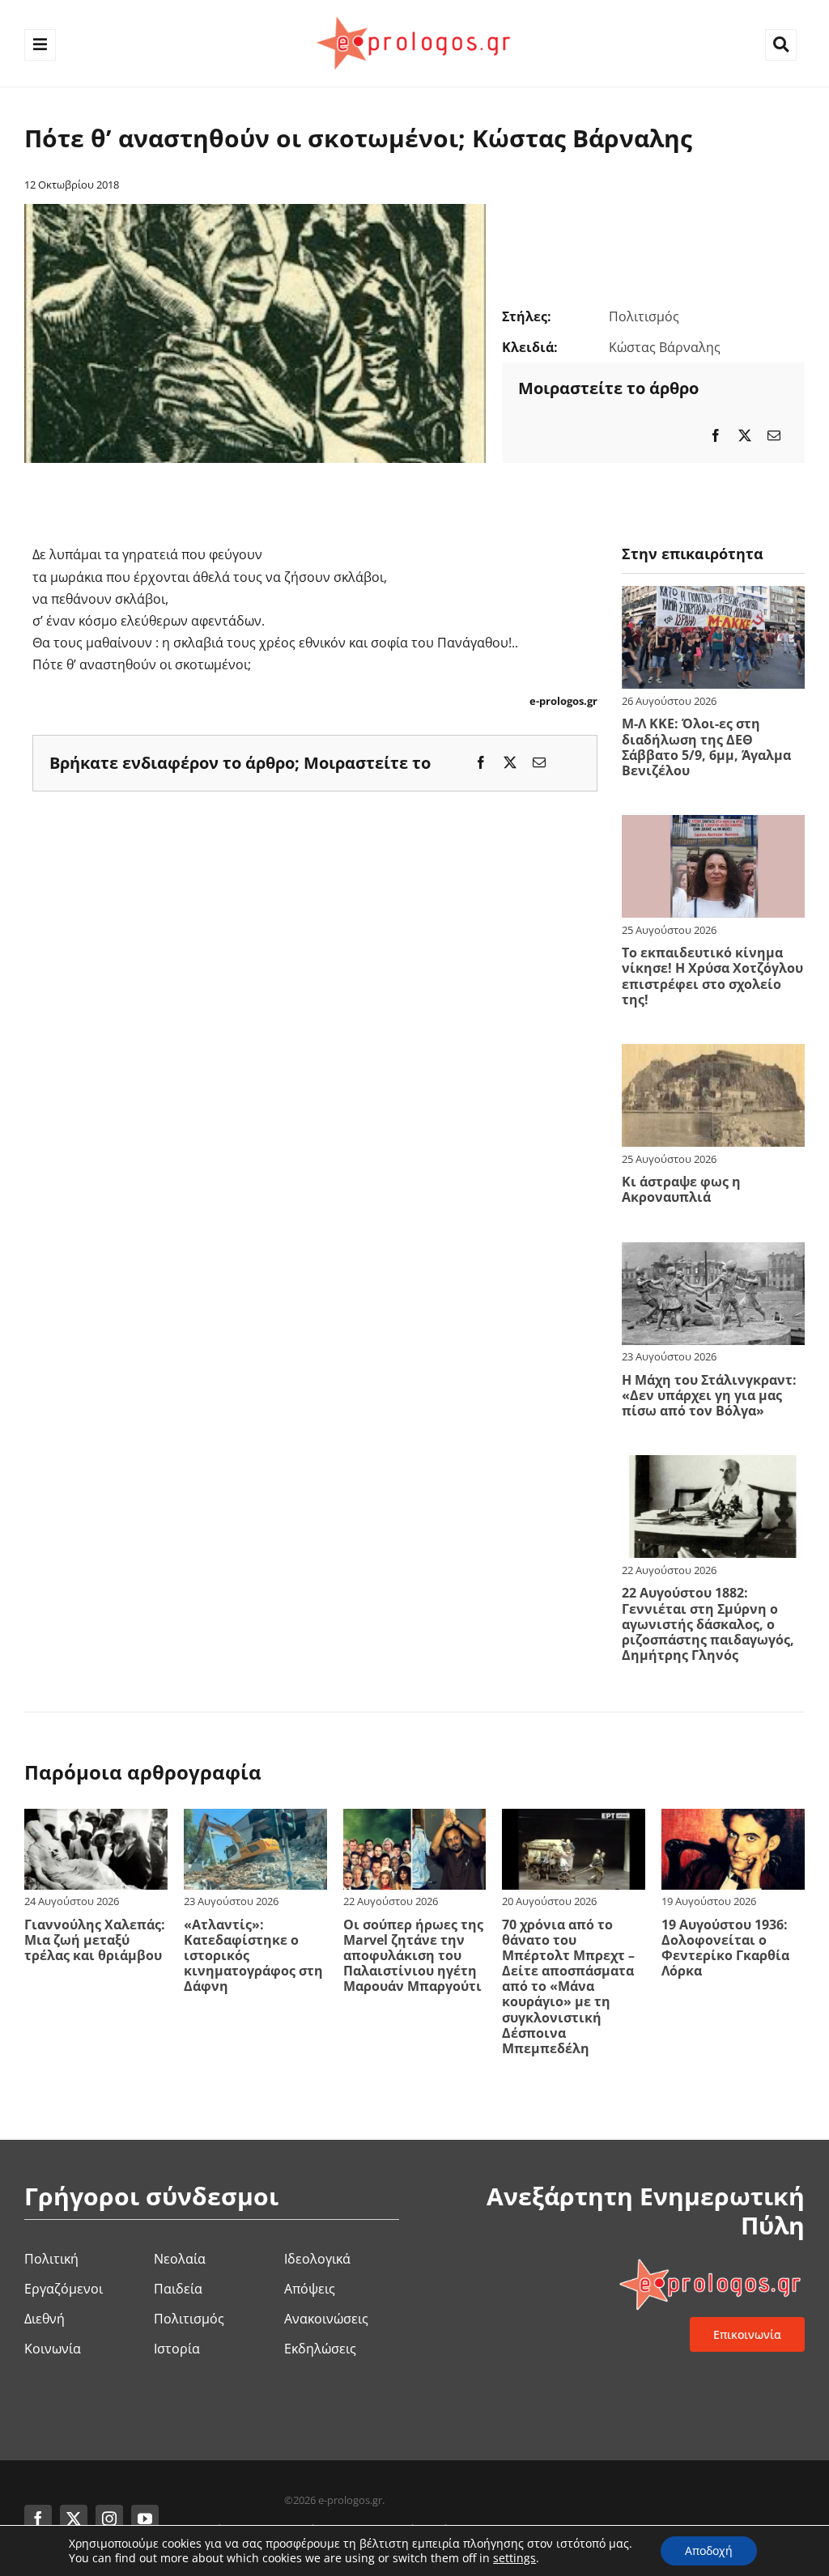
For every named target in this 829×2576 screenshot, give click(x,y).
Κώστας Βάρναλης (665, 347)
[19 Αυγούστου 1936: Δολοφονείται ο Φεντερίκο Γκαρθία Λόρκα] (733, 1819)
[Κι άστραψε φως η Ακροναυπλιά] (713, 1055)
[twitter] (74, 2519)
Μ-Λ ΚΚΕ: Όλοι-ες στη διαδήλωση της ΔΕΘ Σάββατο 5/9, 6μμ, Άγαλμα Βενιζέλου (706, 747)
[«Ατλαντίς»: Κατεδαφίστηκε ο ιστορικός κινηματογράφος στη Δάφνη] (255, 1819)
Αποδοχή (709, 2551)
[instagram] (109, 2519)
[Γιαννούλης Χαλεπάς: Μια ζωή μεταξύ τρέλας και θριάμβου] (96, 1819)
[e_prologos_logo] (414, 15)
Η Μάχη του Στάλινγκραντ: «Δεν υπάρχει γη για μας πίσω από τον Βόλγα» (709, 1395)
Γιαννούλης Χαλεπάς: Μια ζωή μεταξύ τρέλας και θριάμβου (95, 1940)
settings (514, 2558)
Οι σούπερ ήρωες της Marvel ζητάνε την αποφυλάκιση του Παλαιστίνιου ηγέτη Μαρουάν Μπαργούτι (413, 1956)
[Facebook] (716, 436)
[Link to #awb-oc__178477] (40, 45)
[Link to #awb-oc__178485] (781, 45)
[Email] (774, 436)
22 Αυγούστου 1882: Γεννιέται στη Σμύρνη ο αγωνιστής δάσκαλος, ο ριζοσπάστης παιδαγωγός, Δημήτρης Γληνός (708, 1624)
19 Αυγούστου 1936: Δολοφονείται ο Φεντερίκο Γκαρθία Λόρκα (725, 1948)
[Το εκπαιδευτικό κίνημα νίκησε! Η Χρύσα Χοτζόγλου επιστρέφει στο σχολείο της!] (713, 825)
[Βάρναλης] (255, 210)
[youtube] (145, 2519)
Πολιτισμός (644, 316)
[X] (745, 436)
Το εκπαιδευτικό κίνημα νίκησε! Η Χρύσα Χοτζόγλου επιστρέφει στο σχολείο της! (712, 976)
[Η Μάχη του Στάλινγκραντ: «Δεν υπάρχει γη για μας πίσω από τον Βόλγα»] (713, 1253)
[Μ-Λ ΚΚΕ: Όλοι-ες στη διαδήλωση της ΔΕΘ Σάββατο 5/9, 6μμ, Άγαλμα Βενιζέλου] (713, 596)
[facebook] (38, 2519)
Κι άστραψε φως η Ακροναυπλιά (681, 1189)
